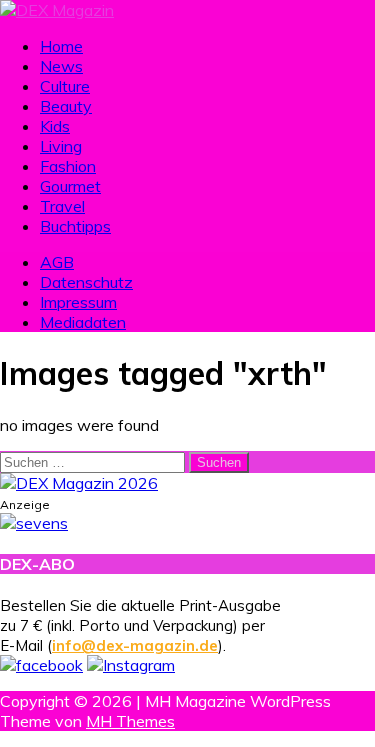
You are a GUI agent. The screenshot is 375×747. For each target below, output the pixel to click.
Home (61, 46)
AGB (57, 262)
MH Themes (130, 721)
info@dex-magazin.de (135, 645)
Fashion (68, 166)
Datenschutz (86, 282)
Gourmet (70, 186)
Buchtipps (75, 226)
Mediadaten (83, 322)
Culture (65, 86)
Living (61, 146)
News (61, 66)
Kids (55, 126)
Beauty (66, 106)
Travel (62, 206)
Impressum (78, 302)
